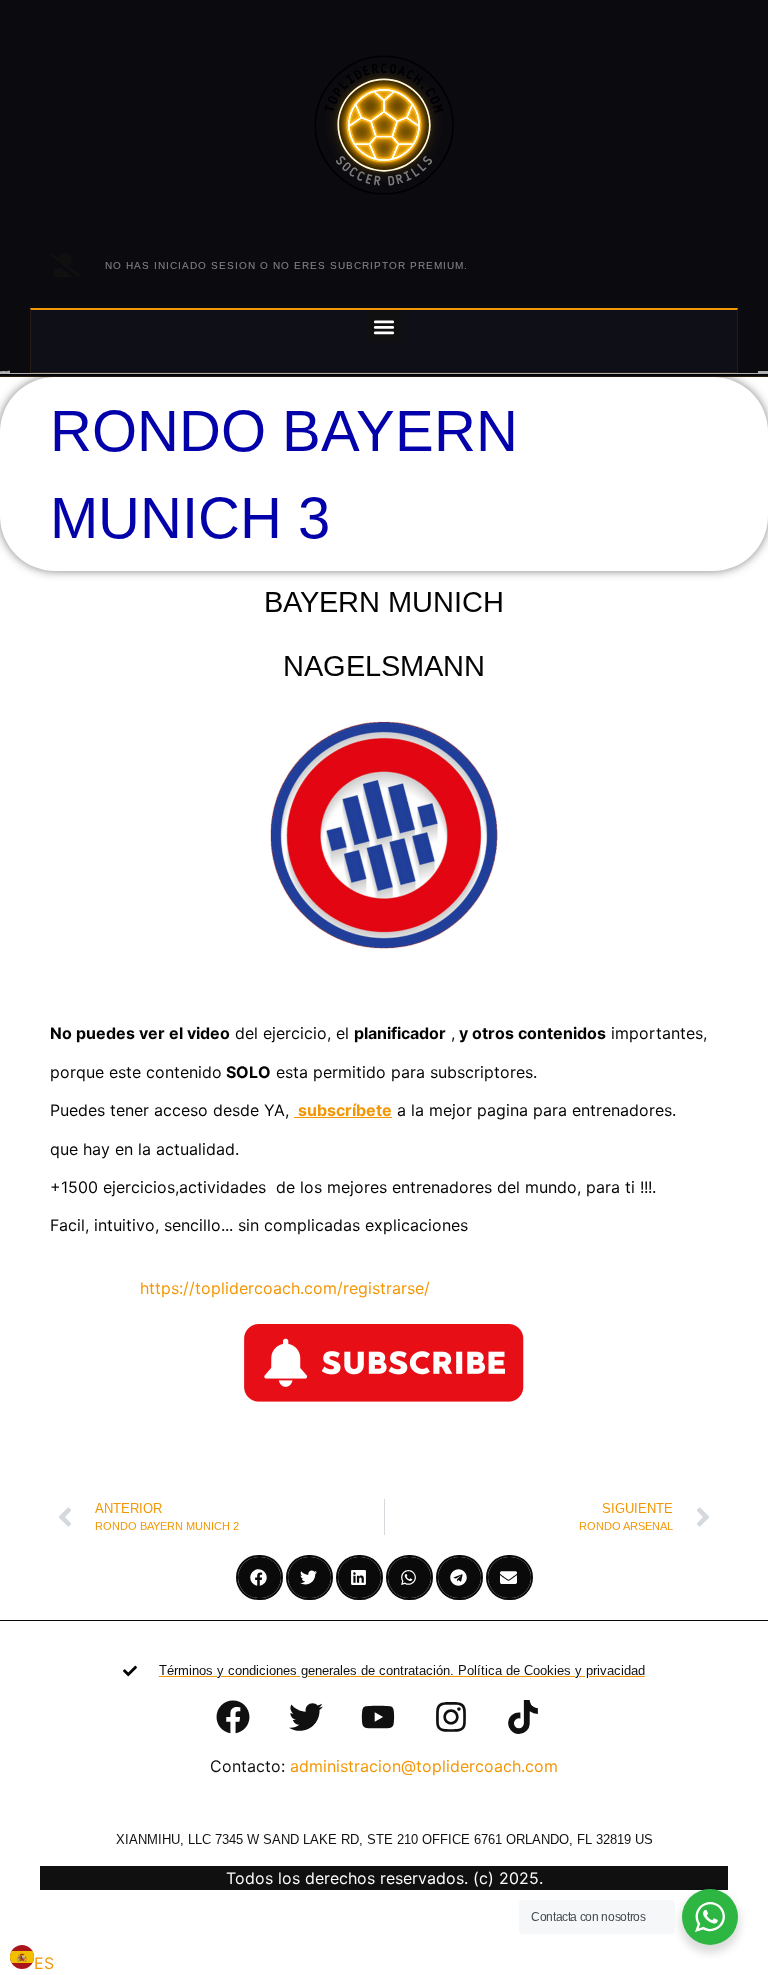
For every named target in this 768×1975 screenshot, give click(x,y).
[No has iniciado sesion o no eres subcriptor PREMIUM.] (65, 265)
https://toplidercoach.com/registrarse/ (272, 1288)
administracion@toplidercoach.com (424, 1766)
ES (44, 1963)
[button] (384, 326)
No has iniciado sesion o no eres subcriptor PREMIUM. (286, 265)
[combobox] (32, 1960)
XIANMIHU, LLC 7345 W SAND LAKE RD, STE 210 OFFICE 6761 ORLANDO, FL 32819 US (384, 1839)
